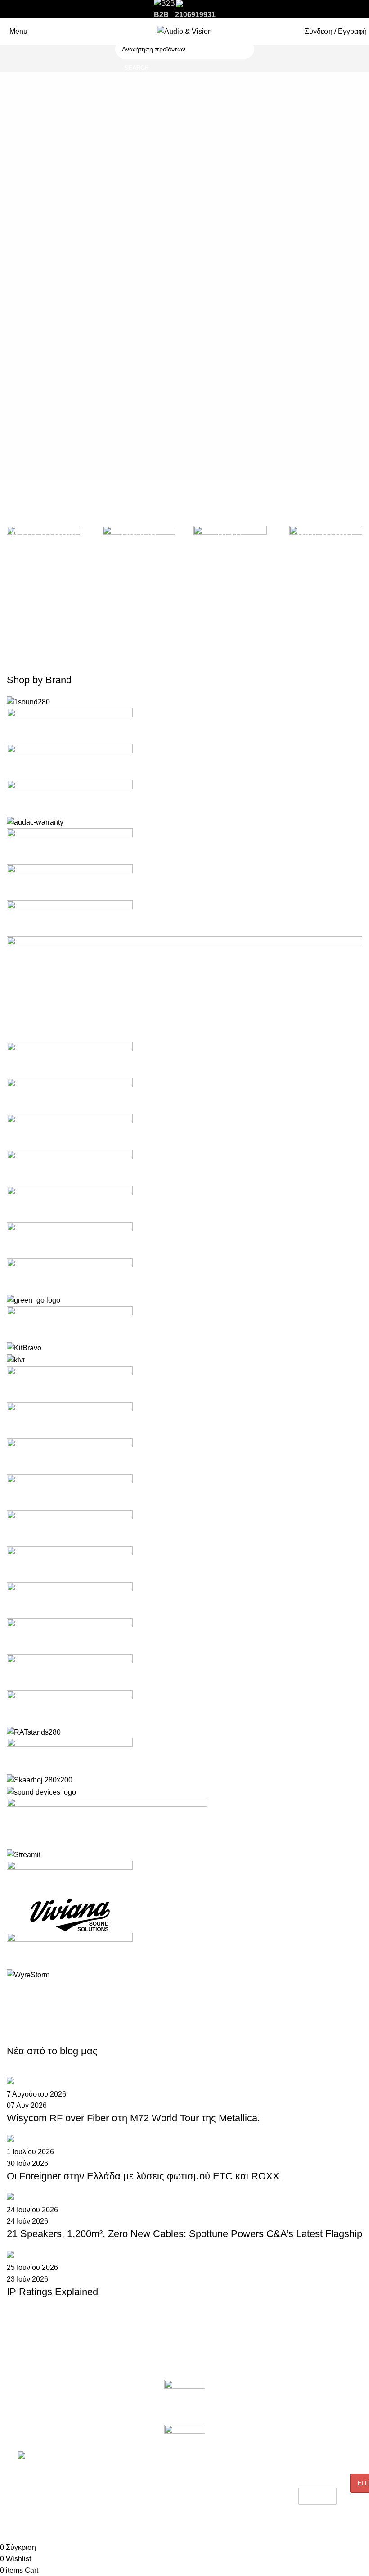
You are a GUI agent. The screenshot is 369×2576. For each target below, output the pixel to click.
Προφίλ (17, 2404)
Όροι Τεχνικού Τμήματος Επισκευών (110, 2454)
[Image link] (185, 2402)
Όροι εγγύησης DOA (108, 2404)
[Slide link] (184, 272)
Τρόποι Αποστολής (253, 2450)
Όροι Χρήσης (244, 2481)
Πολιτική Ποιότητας (252, 2419)
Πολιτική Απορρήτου (254, 2434)
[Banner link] (43, 570)
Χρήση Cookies (247, 2496)
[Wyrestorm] (184, 1338)
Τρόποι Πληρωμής (252, 2465)
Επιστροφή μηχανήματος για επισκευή (103, 2427)
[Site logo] (184, 31)
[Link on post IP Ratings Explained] (184, 2192)
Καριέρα (18, 2419)
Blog (232, 2404)
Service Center (101, 2474)
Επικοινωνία (24, 2434)
